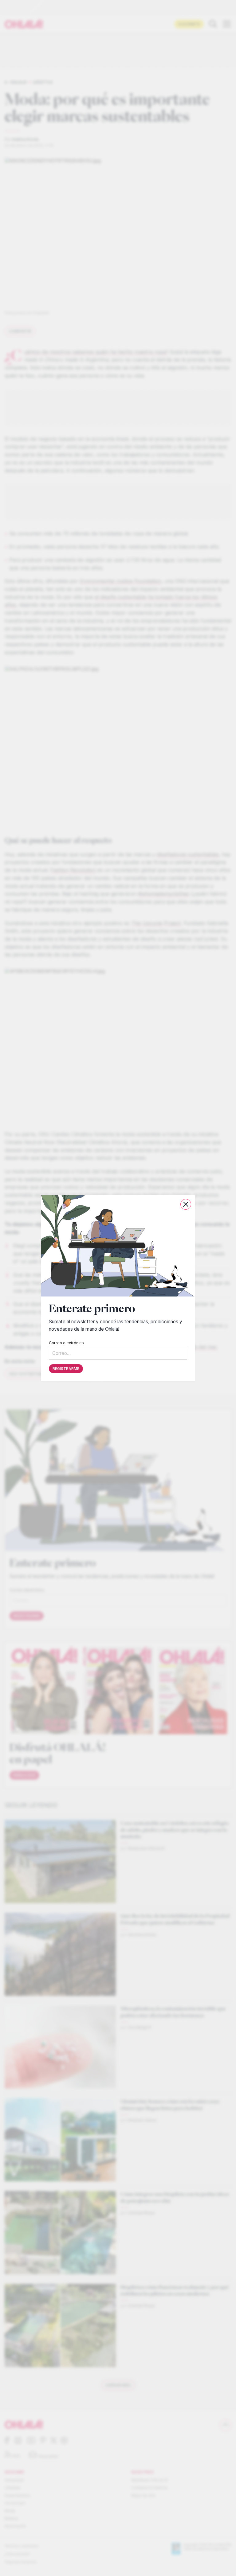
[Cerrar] (186, 1204)
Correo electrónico (66, 1343)
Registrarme (66, 1369)
